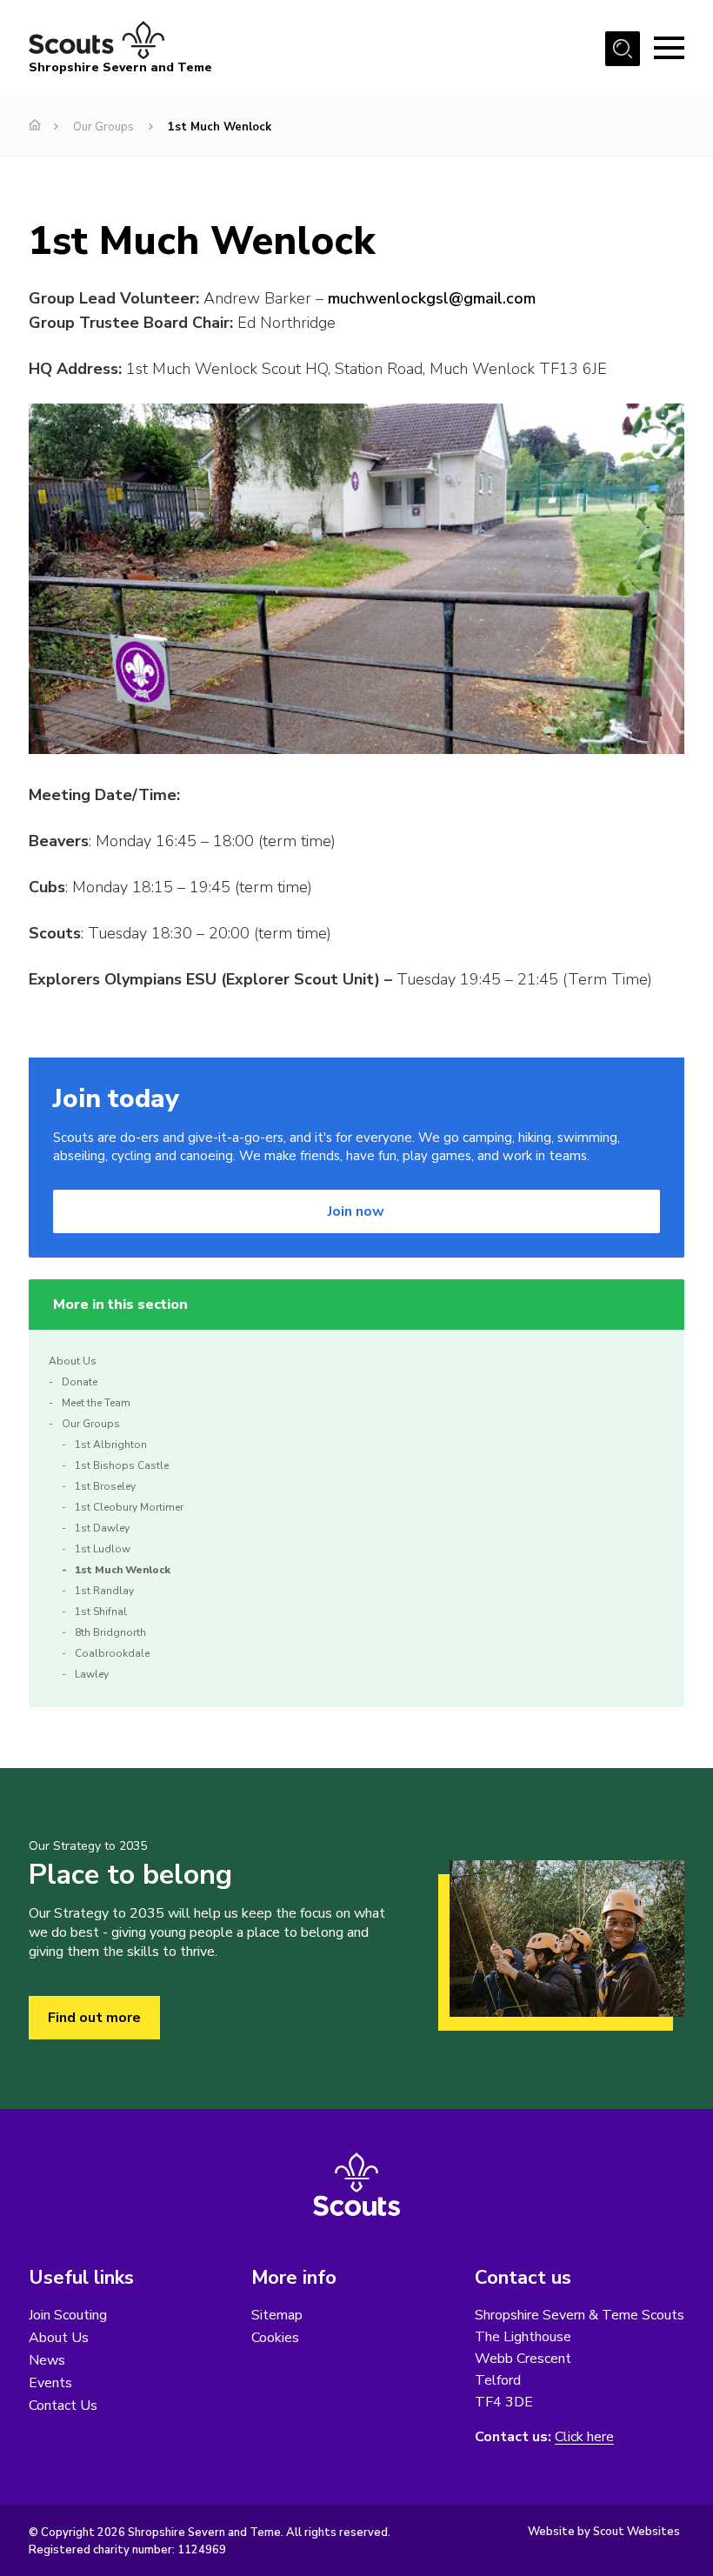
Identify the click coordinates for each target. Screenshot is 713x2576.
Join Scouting (68, 2315)
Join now (356, 1211)
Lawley (92, 1674)
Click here (584, 2437)
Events (50, 2383)
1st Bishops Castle (122, 1465)
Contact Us (63, 2406)
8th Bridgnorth (110, 1632)
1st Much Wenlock (123, 1570)
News (47, 2360)
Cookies (275, 2338)
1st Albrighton (111, 1445)
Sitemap (277, 2315)
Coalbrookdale (112, 1653)
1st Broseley (105, 1486)
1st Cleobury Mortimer (129, 1507)
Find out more (94, 2018)
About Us (73, 1361)
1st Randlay (104, 1591)
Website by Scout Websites (604, 2532)
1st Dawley (102, 1528)
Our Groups (103, 127)
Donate (80, 1382)
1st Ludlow (103, 1549)
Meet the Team (96, 1403)
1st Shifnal (101, 1612)
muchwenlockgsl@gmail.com (432, 298)
